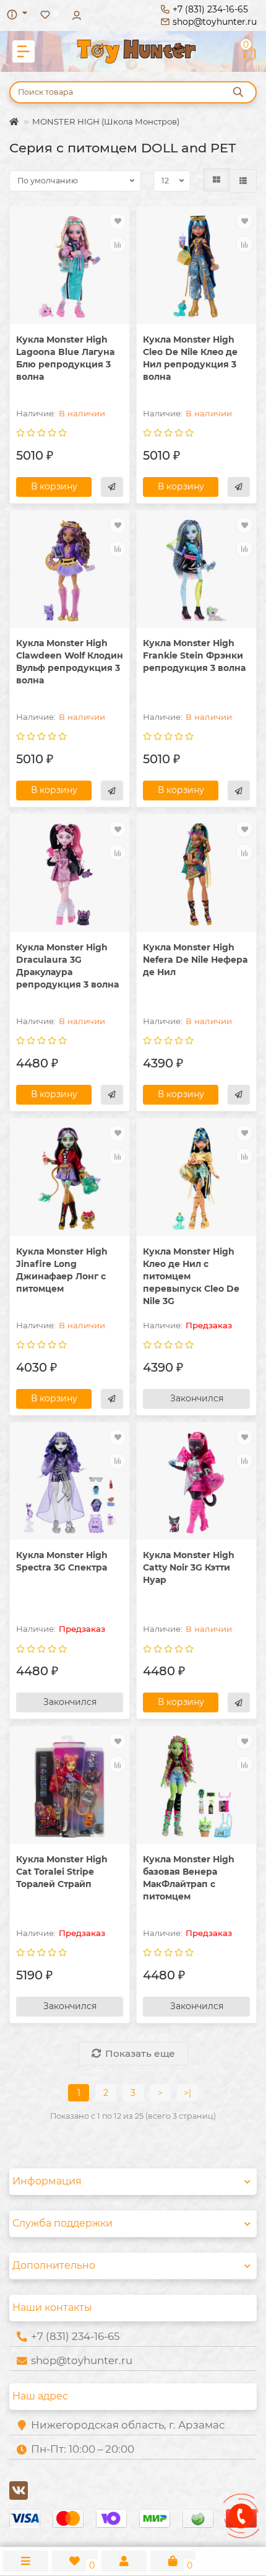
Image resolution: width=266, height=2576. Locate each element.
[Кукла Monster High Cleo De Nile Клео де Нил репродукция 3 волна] (196, 267)
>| (187, 2093)
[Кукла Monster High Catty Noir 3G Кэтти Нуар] (196, 1483)
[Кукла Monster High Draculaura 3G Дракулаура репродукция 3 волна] (70, 874)
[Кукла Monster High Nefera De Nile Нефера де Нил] (196, 874)
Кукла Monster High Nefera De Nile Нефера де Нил (195, 960)
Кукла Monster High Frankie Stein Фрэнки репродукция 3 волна (194, 655)
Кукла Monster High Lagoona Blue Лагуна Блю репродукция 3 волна (65, 358)
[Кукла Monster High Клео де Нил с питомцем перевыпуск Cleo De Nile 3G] (196, 1179)
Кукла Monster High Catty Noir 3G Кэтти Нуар (189, 1567)
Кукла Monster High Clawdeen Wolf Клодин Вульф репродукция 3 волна (70, 662)
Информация (47, 2181)
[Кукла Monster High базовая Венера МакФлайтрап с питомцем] (196, 1786)
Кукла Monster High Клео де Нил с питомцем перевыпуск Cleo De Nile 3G (191, 1276)
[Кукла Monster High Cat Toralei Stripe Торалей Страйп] (70, 1786)
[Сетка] (217, 180)
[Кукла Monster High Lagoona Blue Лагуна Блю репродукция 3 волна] (70, 267)
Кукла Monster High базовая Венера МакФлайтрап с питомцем (189, 1878)
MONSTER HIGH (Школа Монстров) (106, 121)
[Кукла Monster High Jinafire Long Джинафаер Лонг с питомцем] (70, 1179)
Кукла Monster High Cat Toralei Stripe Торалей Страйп (62, 1872)
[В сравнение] (118, 245)
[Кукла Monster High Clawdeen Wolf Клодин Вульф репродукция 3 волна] (70, 571)
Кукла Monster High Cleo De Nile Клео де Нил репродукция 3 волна (190, 358)
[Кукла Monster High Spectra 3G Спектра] (70, 1483)
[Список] (243, 181)
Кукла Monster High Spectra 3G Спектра (62, 1561)
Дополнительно (54, 2265)
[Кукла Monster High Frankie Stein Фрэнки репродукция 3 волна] (196, 571)
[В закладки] (118, 221)
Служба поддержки (62, 2223)
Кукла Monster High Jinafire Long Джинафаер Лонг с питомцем (62, 1270)
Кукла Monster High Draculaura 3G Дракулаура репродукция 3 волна (67, 966)
